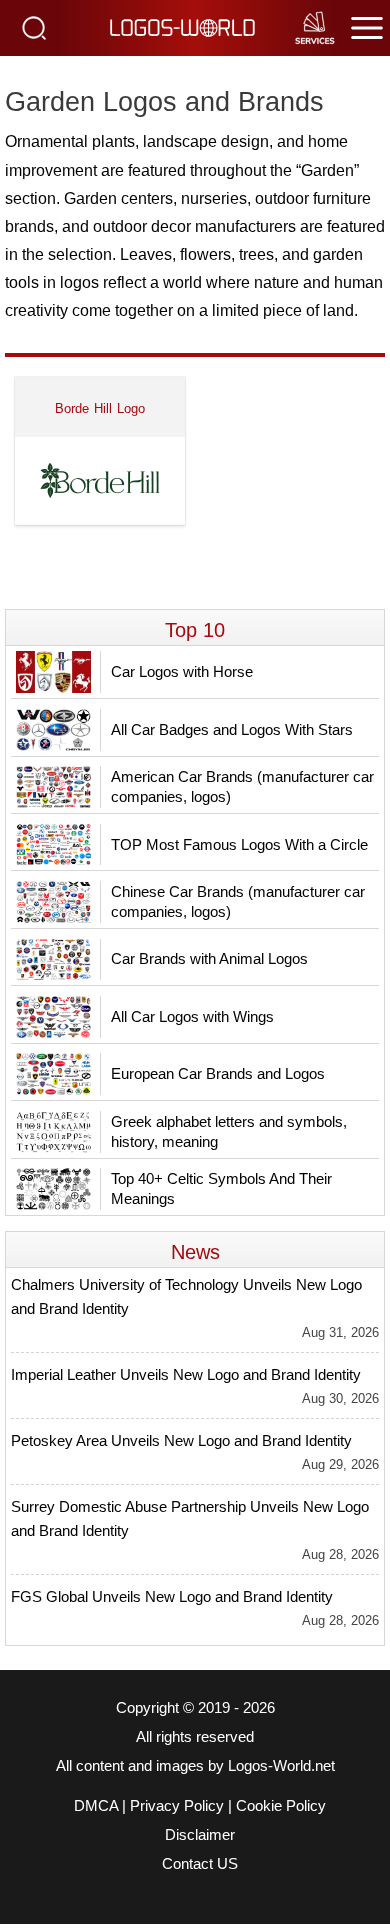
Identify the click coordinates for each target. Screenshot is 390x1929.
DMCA (96, 1806)
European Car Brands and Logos (218, 1073)
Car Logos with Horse (182, 671)
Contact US (200, 1864)
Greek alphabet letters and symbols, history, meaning (229, 1131)
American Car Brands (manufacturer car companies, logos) (242, 786)
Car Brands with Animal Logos (209, 958)
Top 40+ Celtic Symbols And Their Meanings (221, 1188)
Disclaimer (200, 1835)
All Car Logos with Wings (192, 1016)
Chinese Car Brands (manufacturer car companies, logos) (238, 901)
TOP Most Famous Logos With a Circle (239, 844)
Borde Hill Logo (100, 408)
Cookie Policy (281, 1806)
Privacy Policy (177, 1806)
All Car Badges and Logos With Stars (232, 729)
